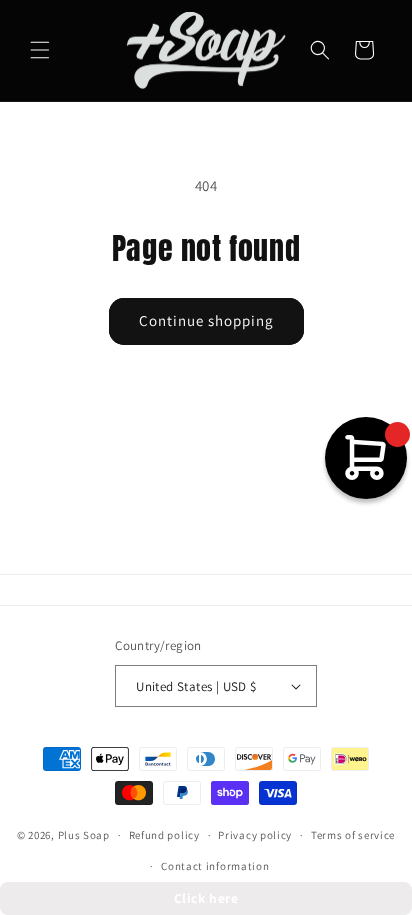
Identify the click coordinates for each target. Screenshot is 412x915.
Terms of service (353, 835)
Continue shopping (206, 320)
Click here (206, 898)
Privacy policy (255, 835)
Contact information (215, 866)
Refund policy (164, 835)
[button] (40, 50)
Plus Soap (84, 835)
